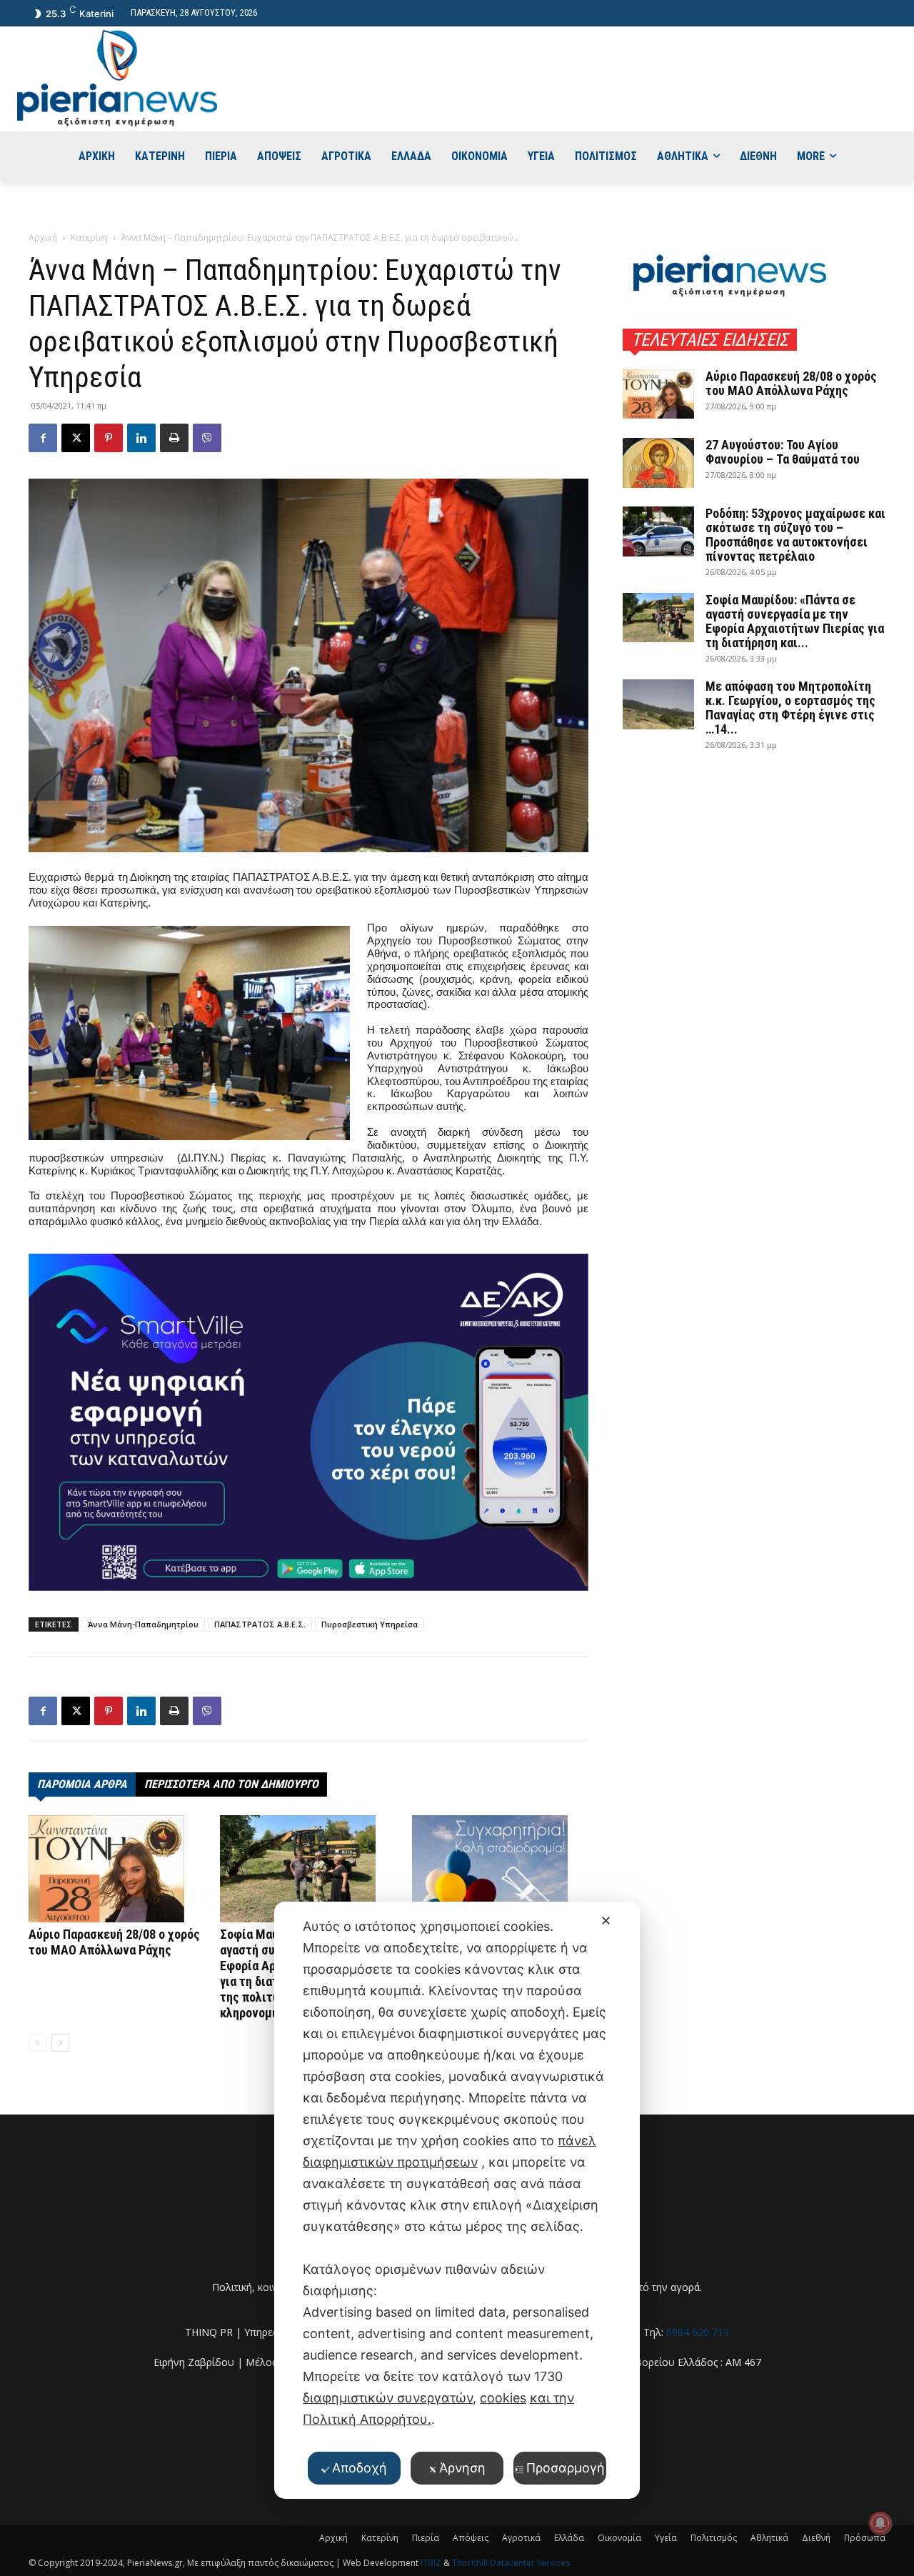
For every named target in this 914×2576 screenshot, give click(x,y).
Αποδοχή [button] (360, 2468)
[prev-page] (37, 2043)
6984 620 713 (698, 2332)
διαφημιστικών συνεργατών (388, 2398)
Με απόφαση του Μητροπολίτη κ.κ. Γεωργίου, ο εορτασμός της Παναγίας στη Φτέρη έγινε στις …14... (790, 708)
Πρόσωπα (865, 2538)
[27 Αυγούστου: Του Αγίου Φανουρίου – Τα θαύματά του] (658, 463)
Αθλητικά (769, 2538)
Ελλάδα (569, 2538)
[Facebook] (43, 438)
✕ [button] (606, 1921)
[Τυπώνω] (174, 438)
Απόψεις (471, 2538)
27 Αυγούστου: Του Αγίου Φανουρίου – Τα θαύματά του (783, 452)
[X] (76, 438)
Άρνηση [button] (462, 2468)
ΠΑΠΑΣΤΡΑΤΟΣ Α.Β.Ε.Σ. (260, 1624)
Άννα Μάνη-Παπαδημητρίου (143, 1624)
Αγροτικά (521, 2538)
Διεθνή (816, 2538)
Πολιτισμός (714, 2538)
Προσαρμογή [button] (566, 2468)
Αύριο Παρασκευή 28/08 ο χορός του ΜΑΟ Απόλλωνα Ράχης (114, 1942)
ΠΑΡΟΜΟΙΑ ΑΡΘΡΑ (82, 1784)
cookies (503, 2398)
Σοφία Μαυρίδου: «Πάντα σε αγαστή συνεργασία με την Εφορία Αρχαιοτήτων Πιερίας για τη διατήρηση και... (795, 621)
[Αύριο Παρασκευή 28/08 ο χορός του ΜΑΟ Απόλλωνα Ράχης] (117, 1869)
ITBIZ (432, 2563)
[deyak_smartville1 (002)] (308, 1422)
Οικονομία (619, 2538)
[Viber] (207, 438)
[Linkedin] (141, 438)
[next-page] (60, 2043)
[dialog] (457, 2200)
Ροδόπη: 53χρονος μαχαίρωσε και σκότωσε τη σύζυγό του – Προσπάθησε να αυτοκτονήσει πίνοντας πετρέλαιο (795, 535)
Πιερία (426, 2538)
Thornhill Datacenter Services (511, 2563)
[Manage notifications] (880, 2523)
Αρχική (43, 238)
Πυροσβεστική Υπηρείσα (370, 1624)
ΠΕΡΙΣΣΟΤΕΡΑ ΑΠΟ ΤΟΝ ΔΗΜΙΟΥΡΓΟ (231, 1784)
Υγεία (666, 2538)
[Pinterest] (109, 438)
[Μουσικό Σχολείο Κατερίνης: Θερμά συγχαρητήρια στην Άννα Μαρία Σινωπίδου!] (500, 1869)
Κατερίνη (89, 238)
